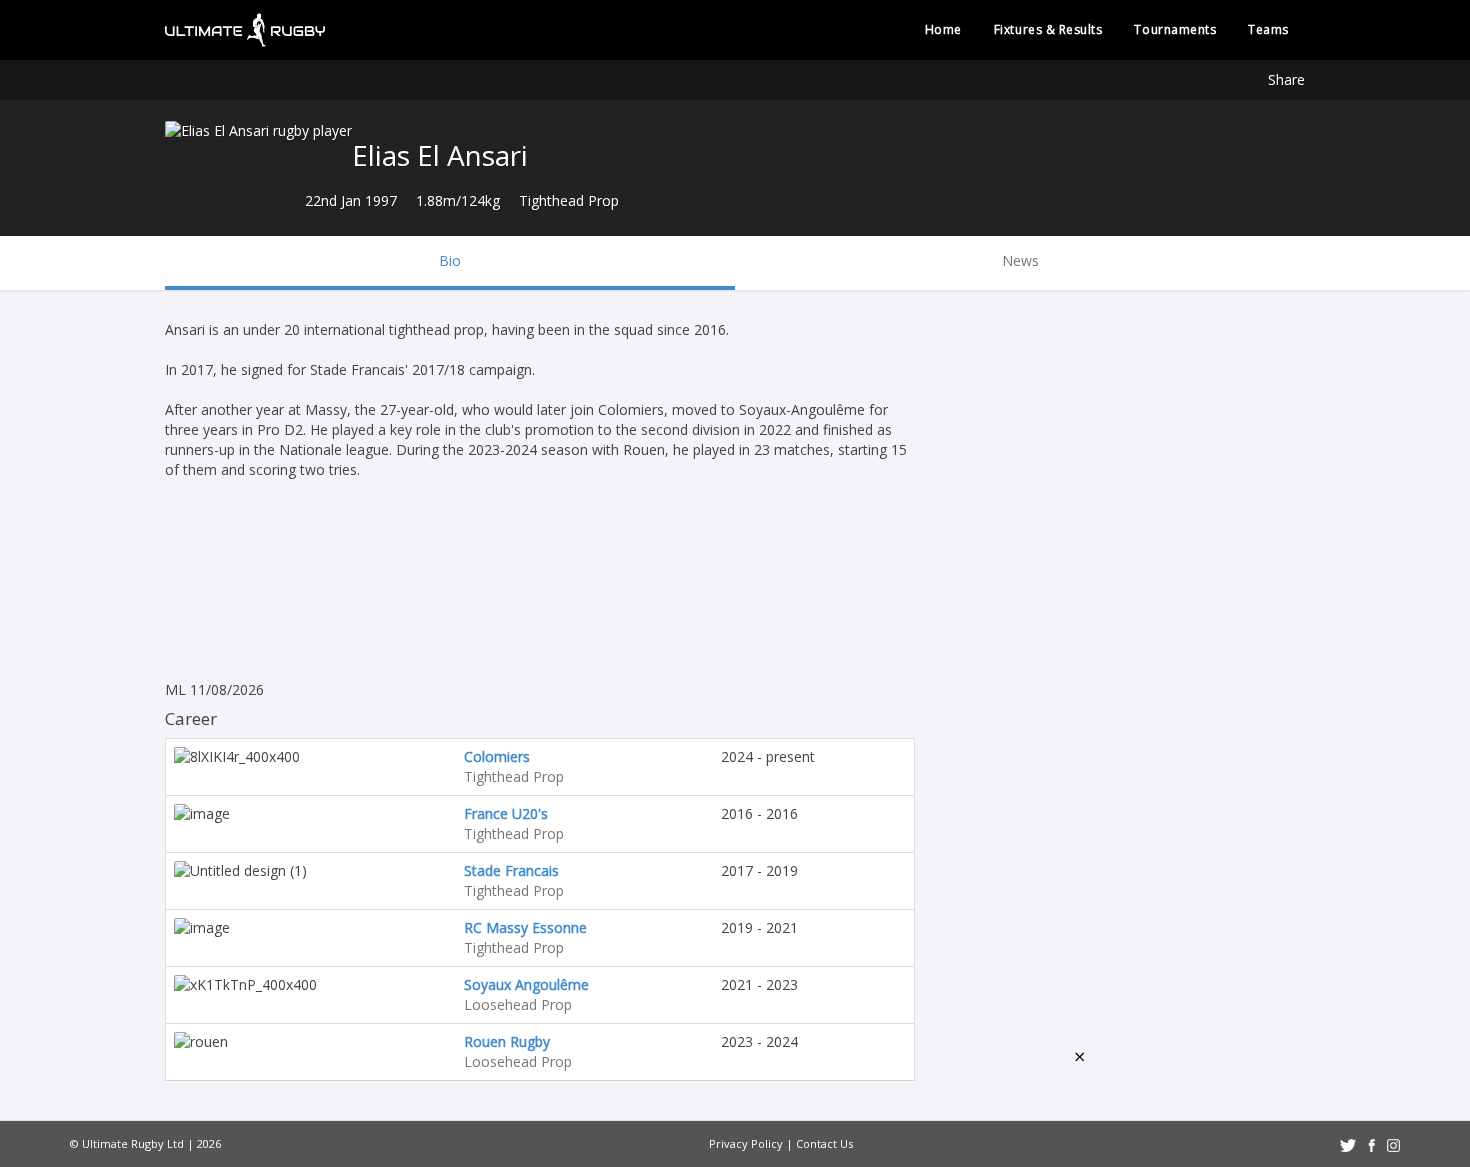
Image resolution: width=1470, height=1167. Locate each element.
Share (1286, 79)
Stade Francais (511, 870)
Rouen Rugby (507, 1041)
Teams (1268, 29)
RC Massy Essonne (525, 927)
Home (943, 29)
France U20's (506, 813)
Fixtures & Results (1048, 29)
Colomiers (497, 756)
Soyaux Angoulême (526, 984)
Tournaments (1175, 29)
